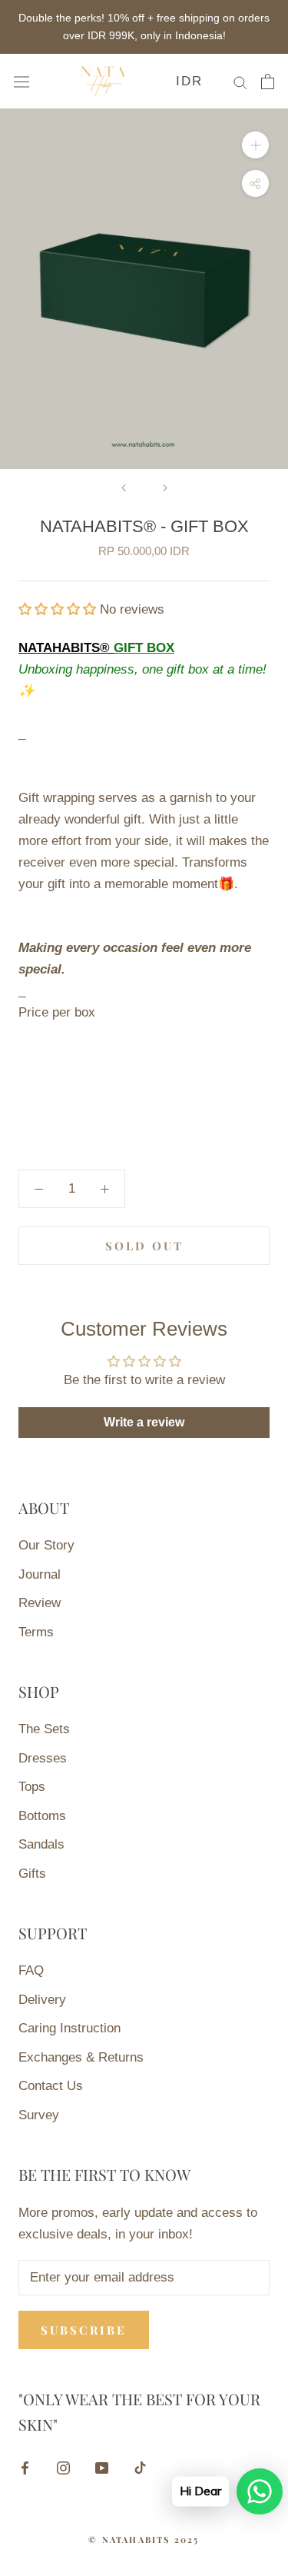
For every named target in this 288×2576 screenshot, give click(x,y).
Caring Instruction (70, 2028)
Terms (36, 1632)
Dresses (43, 1758)
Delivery (42, 2000)
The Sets (44, 1729)
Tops (32, 1787)
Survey (39, 2115)
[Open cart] (268, 82)
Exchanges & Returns (81, 2057)
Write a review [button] (144, 1422)
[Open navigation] (22, 81)
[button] (59, 609)
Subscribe (84, 2330)
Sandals (41, 1844)
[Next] (165, 488)
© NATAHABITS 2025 (144, 2539)
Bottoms (42, 1816)
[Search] (240, 82)
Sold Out (144, 1246)
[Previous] (124, 488)
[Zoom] (255, 145)
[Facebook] (25, 2468)
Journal (40, 1574)
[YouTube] (102, 2468)
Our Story (46, 1545)
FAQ (31, 1970)
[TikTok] (140, 2468)
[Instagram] (63, 2468)
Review (40, 1603)
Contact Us (51, 2086)
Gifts (32, 1874)
